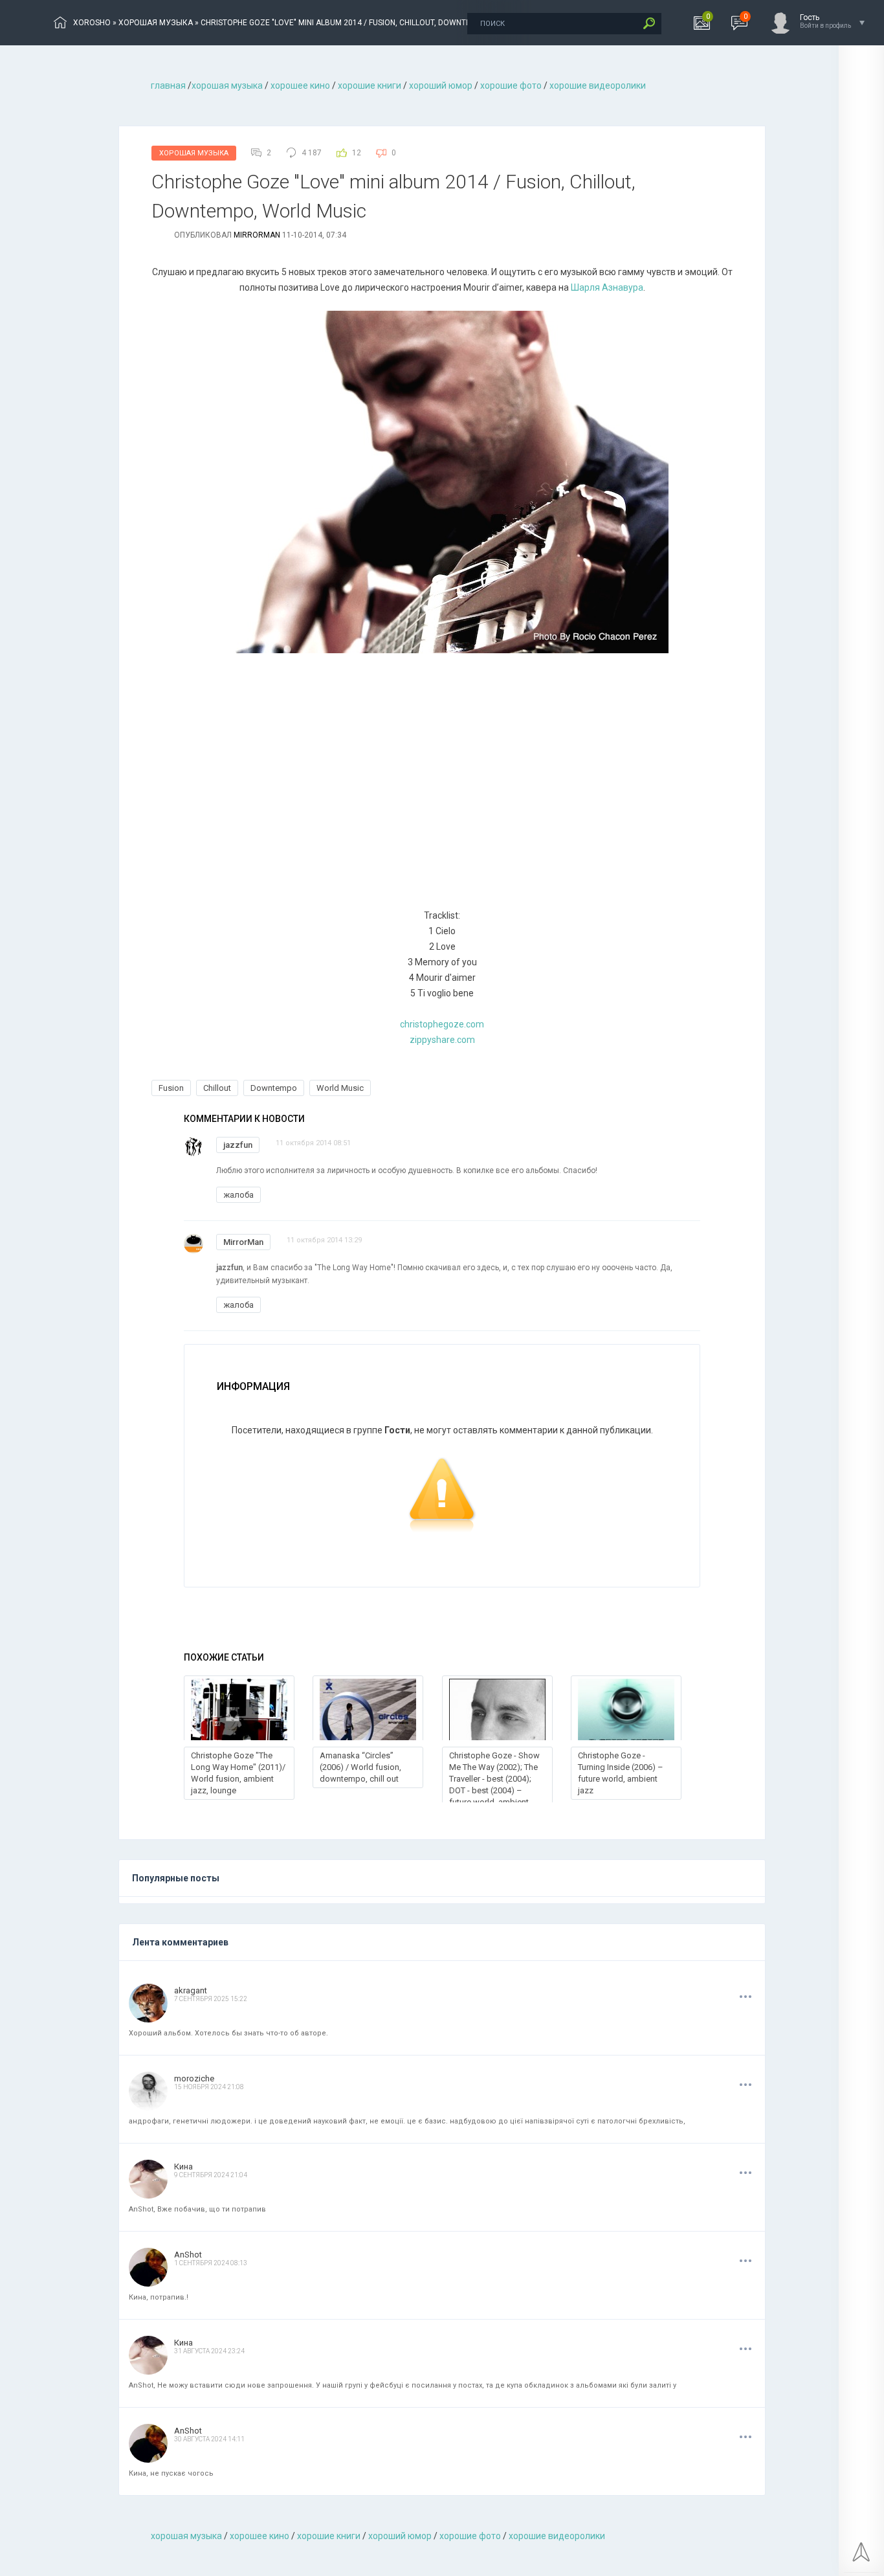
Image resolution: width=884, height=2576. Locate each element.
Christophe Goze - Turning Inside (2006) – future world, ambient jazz (621, 1773)
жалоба (238, 1195)
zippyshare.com (442, 1040)
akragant (191, 1990)
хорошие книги (370, 85)
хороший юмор (441, 85)
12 (357, 153)
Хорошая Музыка (194, 153)
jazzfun (238, 1145)
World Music (340, 1088)
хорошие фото (511, 85)
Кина (183, 2167)
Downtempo (274, 1088)
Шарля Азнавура (607, 287)
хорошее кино (300, 85)
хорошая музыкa (227, 85)
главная (168, 85)
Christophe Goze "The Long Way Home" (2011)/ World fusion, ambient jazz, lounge (238, 1773)
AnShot (188, 2255)
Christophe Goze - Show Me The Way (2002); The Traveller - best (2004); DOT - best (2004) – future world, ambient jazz (494, 1785)
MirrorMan (257, 235)
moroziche (194, 2078)
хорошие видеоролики (598, 85)
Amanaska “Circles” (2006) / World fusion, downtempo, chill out (360, 1767)
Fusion (171, 1088)
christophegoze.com (442, 1024)
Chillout (217, 1088)
